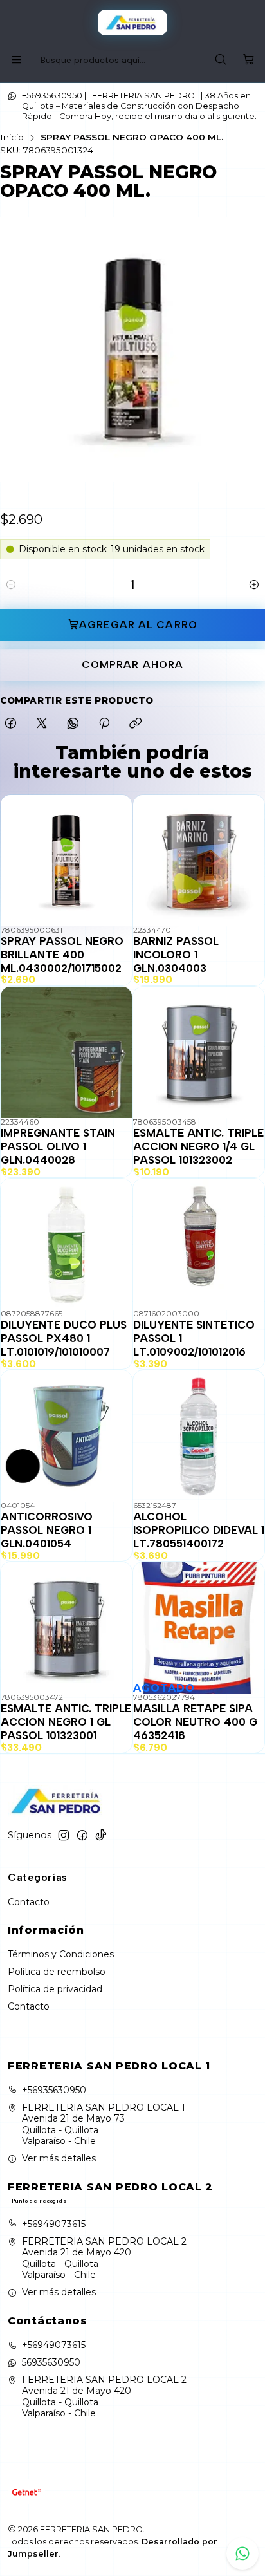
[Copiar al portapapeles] (135, 724)
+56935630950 (54, 2090)
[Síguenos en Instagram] (64, 1835)
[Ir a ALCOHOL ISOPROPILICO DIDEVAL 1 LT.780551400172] (199, 1436)
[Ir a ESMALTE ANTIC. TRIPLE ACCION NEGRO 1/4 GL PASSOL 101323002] (199, 1052)
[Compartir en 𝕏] (42, 724)
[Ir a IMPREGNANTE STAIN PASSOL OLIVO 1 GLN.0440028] (66, 1052)
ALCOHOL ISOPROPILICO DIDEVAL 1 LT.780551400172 (199, 1530)
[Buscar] (221, 60)
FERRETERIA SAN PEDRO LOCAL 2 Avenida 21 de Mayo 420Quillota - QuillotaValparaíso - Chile (104, 2258)
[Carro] (249, 60)
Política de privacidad (55, 1989)
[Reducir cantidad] (11, 585)
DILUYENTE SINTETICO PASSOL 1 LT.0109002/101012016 (194, 1338)
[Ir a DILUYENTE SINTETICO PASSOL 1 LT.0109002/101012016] (199, 1244)
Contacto (29, 1902)
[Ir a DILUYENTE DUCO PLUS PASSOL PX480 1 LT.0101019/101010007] (66, 1244)
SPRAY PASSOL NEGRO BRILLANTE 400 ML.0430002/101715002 (62, 955)
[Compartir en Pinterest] (104, 724)
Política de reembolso (57, 1972)
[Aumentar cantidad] (254, 585)
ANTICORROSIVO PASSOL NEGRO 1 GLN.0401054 (47, 1530)
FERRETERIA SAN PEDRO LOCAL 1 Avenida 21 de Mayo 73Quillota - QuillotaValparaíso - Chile (104, 2124)
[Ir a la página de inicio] (133, 23)
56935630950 (51, 2362)
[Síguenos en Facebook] (82, 1835)
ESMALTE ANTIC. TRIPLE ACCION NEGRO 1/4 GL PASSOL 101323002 (198, 1146)
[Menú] (16, 60)
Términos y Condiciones (61, 1954)
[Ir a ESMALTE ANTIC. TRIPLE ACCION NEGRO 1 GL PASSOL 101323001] (66, 1628)
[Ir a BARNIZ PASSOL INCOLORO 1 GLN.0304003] (199, 861)
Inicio (12, 138)
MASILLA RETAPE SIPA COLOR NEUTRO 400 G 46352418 (195, 1722)
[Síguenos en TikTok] (101, 1835)
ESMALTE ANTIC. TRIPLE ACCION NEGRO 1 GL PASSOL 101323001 (66, 1722)
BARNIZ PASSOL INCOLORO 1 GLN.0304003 (176, 955)
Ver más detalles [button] (59, 2158)
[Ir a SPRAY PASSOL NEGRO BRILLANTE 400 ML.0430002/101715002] (66, 861)
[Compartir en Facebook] (11, 724)
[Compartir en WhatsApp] (73, 724)
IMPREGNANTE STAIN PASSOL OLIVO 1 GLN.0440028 (58, 1146)
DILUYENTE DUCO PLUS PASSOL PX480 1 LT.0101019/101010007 (64, 1338)
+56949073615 (54, 2224)
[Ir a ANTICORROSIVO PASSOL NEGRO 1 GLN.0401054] (66, 1436)
